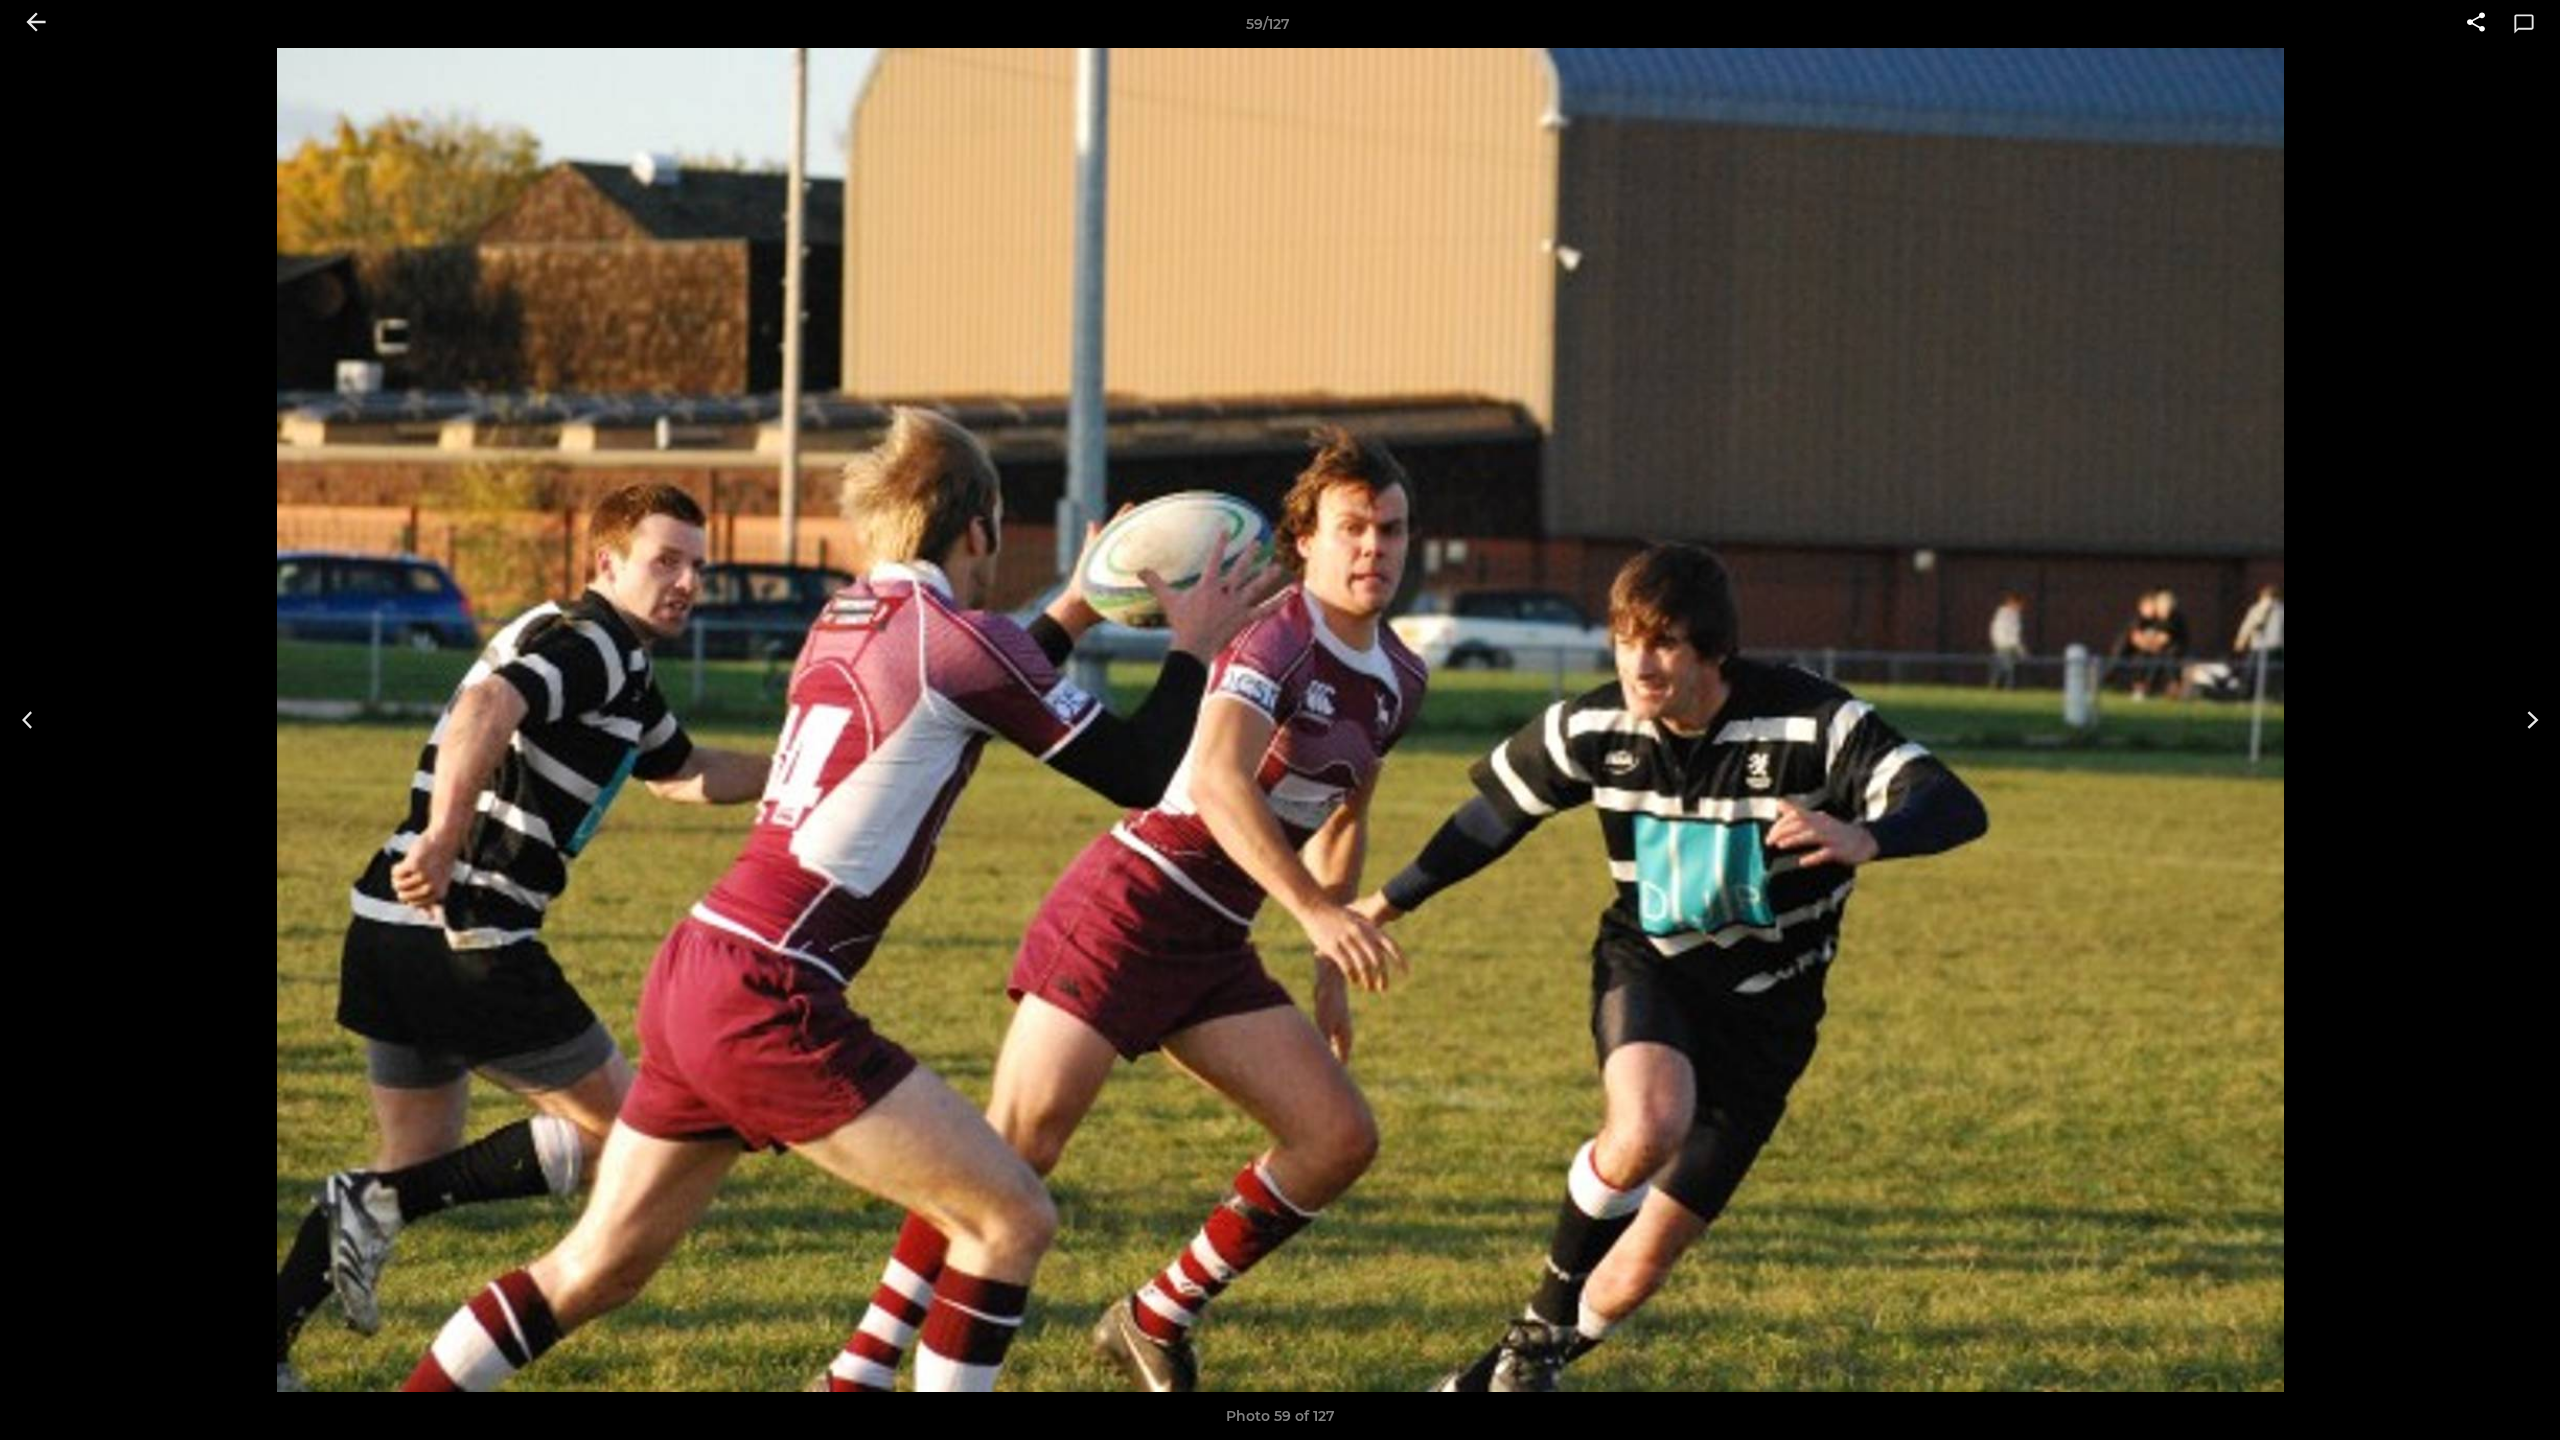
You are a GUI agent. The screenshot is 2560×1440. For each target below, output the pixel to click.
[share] (2476, 24)
